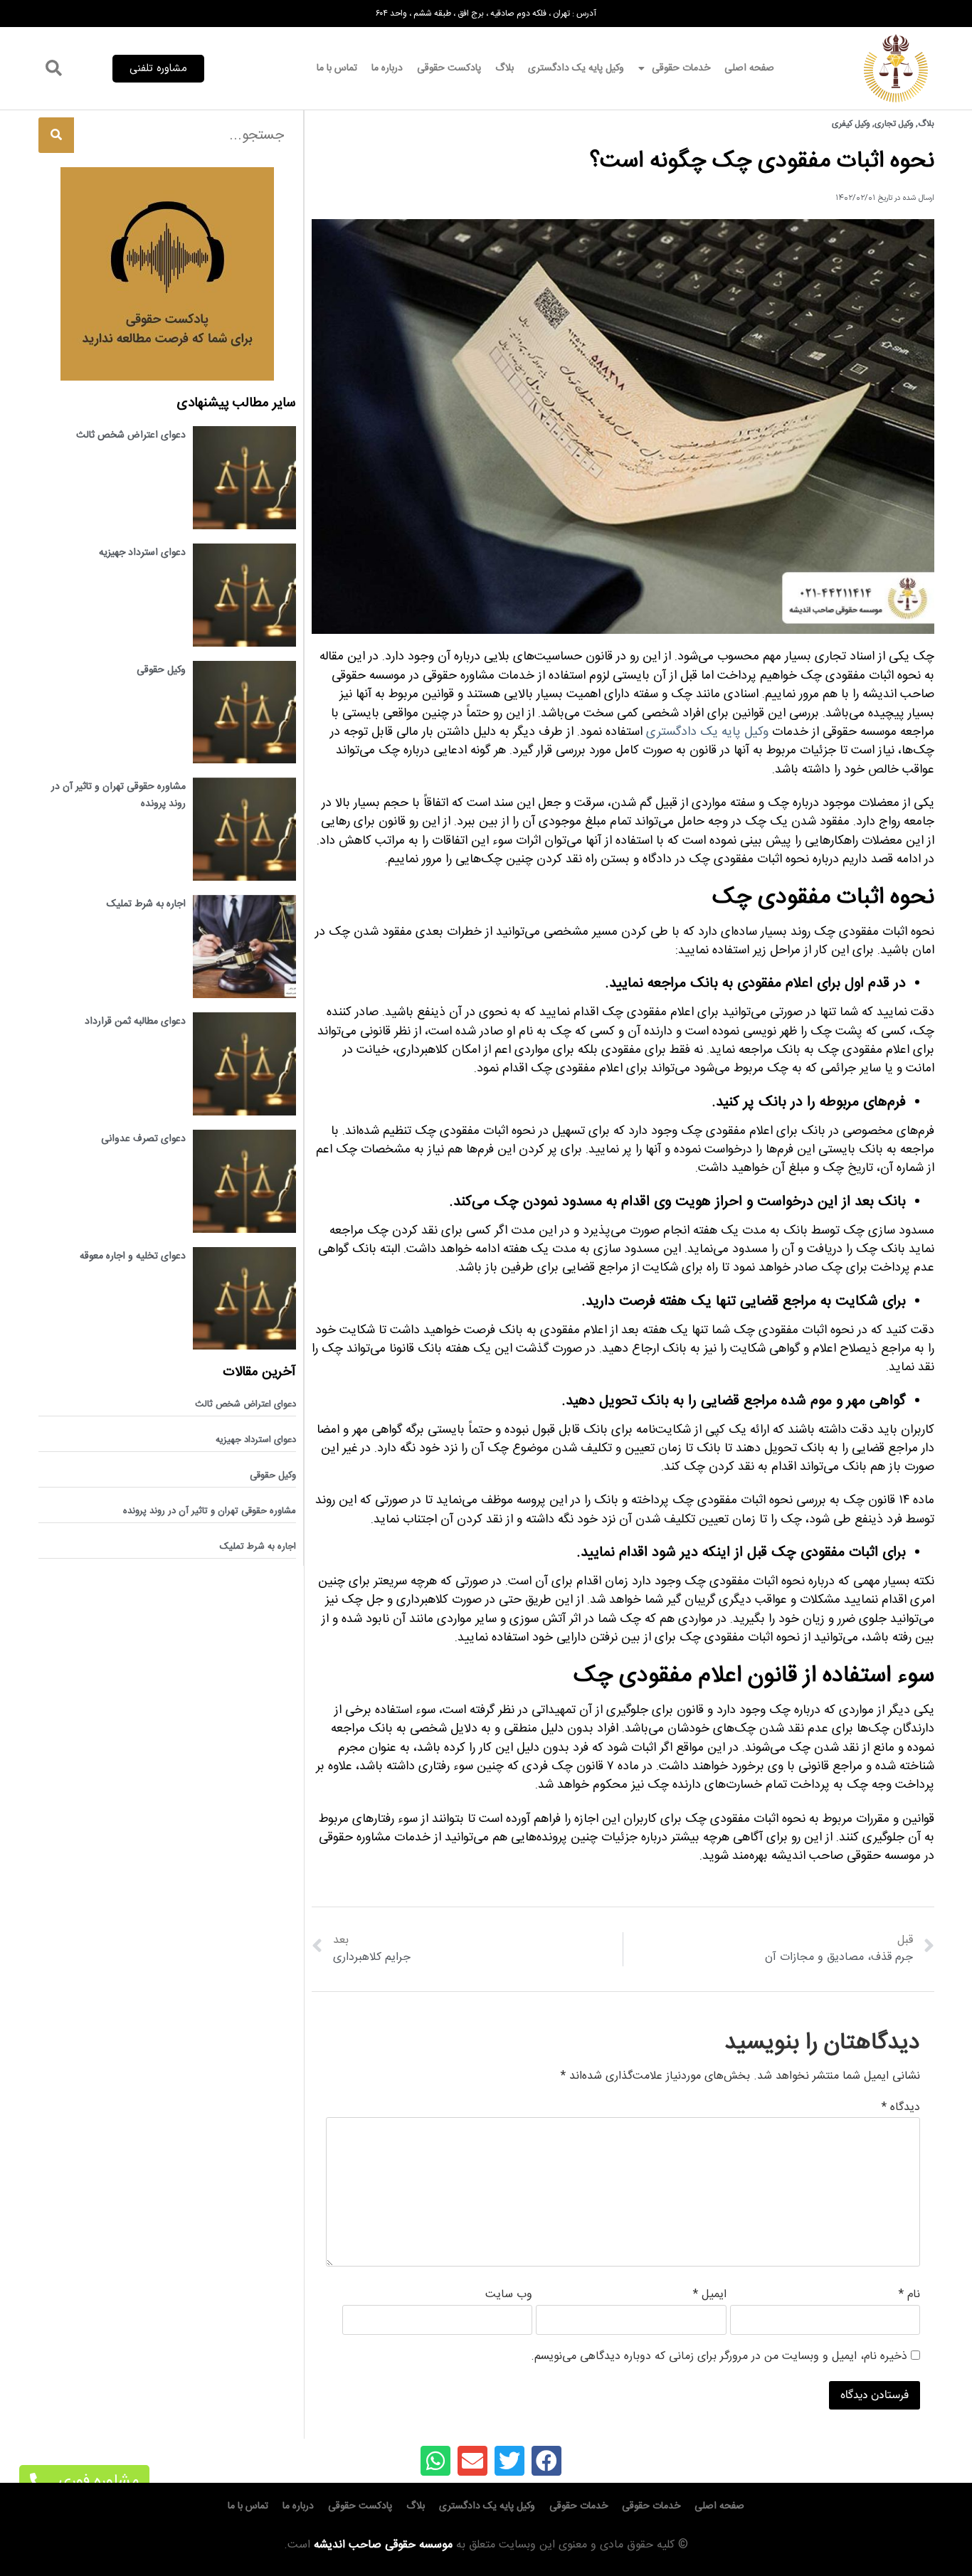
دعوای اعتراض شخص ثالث (131, 435)
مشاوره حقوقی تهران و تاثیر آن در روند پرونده (210, 1511)
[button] (158, 69)
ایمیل (710, 2295)
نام (909, 2295)
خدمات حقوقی (681, 68)
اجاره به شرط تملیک (146, 904)
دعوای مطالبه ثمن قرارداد (135, 1022)
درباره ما (387, 68)
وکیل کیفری (851, 124)
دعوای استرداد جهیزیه (142, 553)
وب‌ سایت (509, 2295)
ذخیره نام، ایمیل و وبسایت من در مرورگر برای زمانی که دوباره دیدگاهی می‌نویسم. (719, 2357)
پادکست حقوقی (449, 68)
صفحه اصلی (749, 68)
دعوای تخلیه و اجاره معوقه (133, 1256)
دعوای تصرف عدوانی (143, 1139)
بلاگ (505, 68)
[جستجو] (56, 135)
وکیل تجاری (894, 124)
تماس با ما (337, 68)
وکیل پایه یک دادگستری (576, 68)
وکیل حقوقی (161, 670)
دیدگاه (901, 2108)
